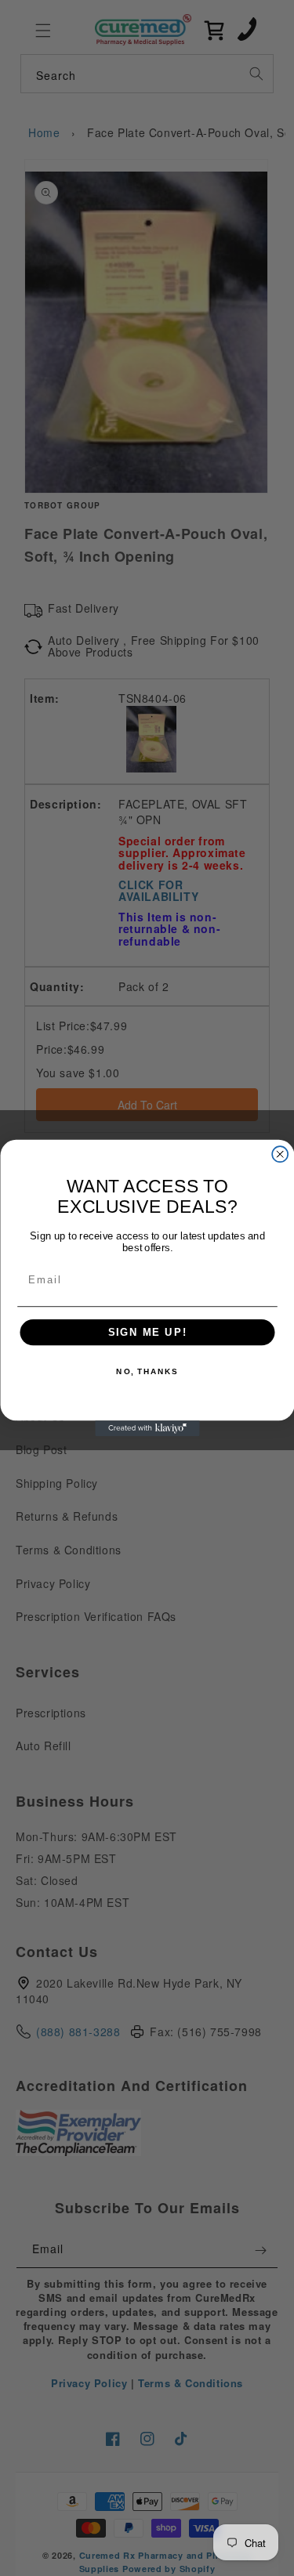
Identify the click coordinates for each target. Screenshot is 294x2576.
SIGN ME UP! (147, 1333)
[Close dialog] (280, 1154)
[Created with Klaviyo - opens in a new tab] (147, 1428)
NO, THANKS (147, 1372)
